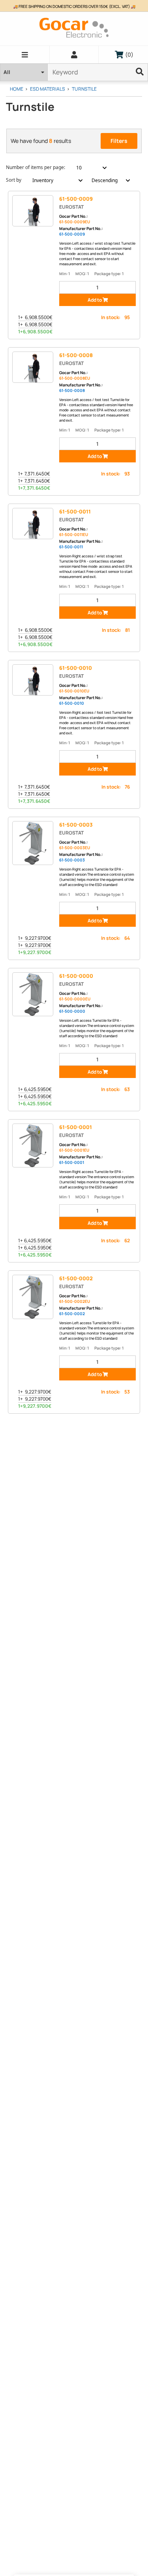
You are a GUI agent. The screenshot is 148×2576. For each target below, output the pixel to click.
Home (17, 89)
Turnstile (84, 89)
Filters (119, 141)
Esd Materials (48, 89)
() (127, 54)
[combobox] (87, 168)
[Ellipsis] (140, 72)
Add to (95, 300)
